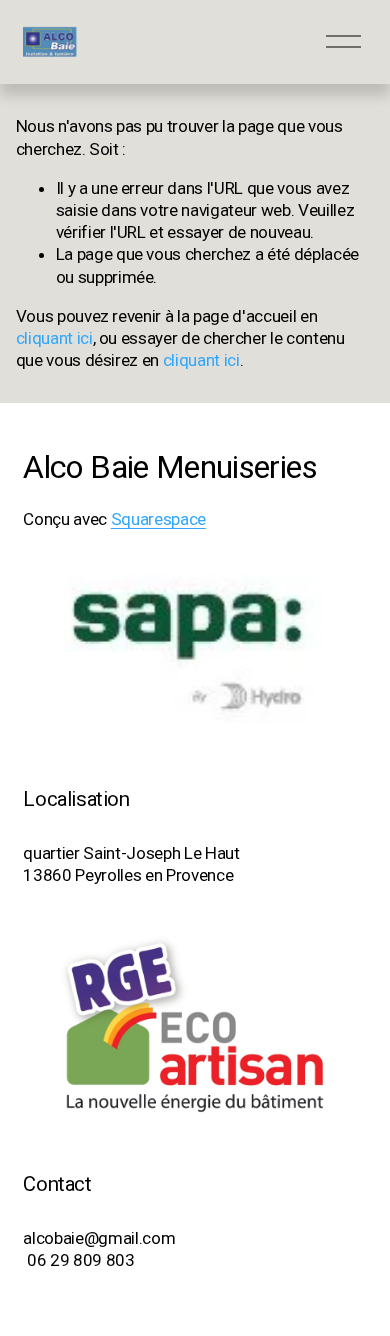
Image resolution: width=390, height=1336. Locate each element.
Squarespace (158, 519)
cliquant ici (54, 338)
